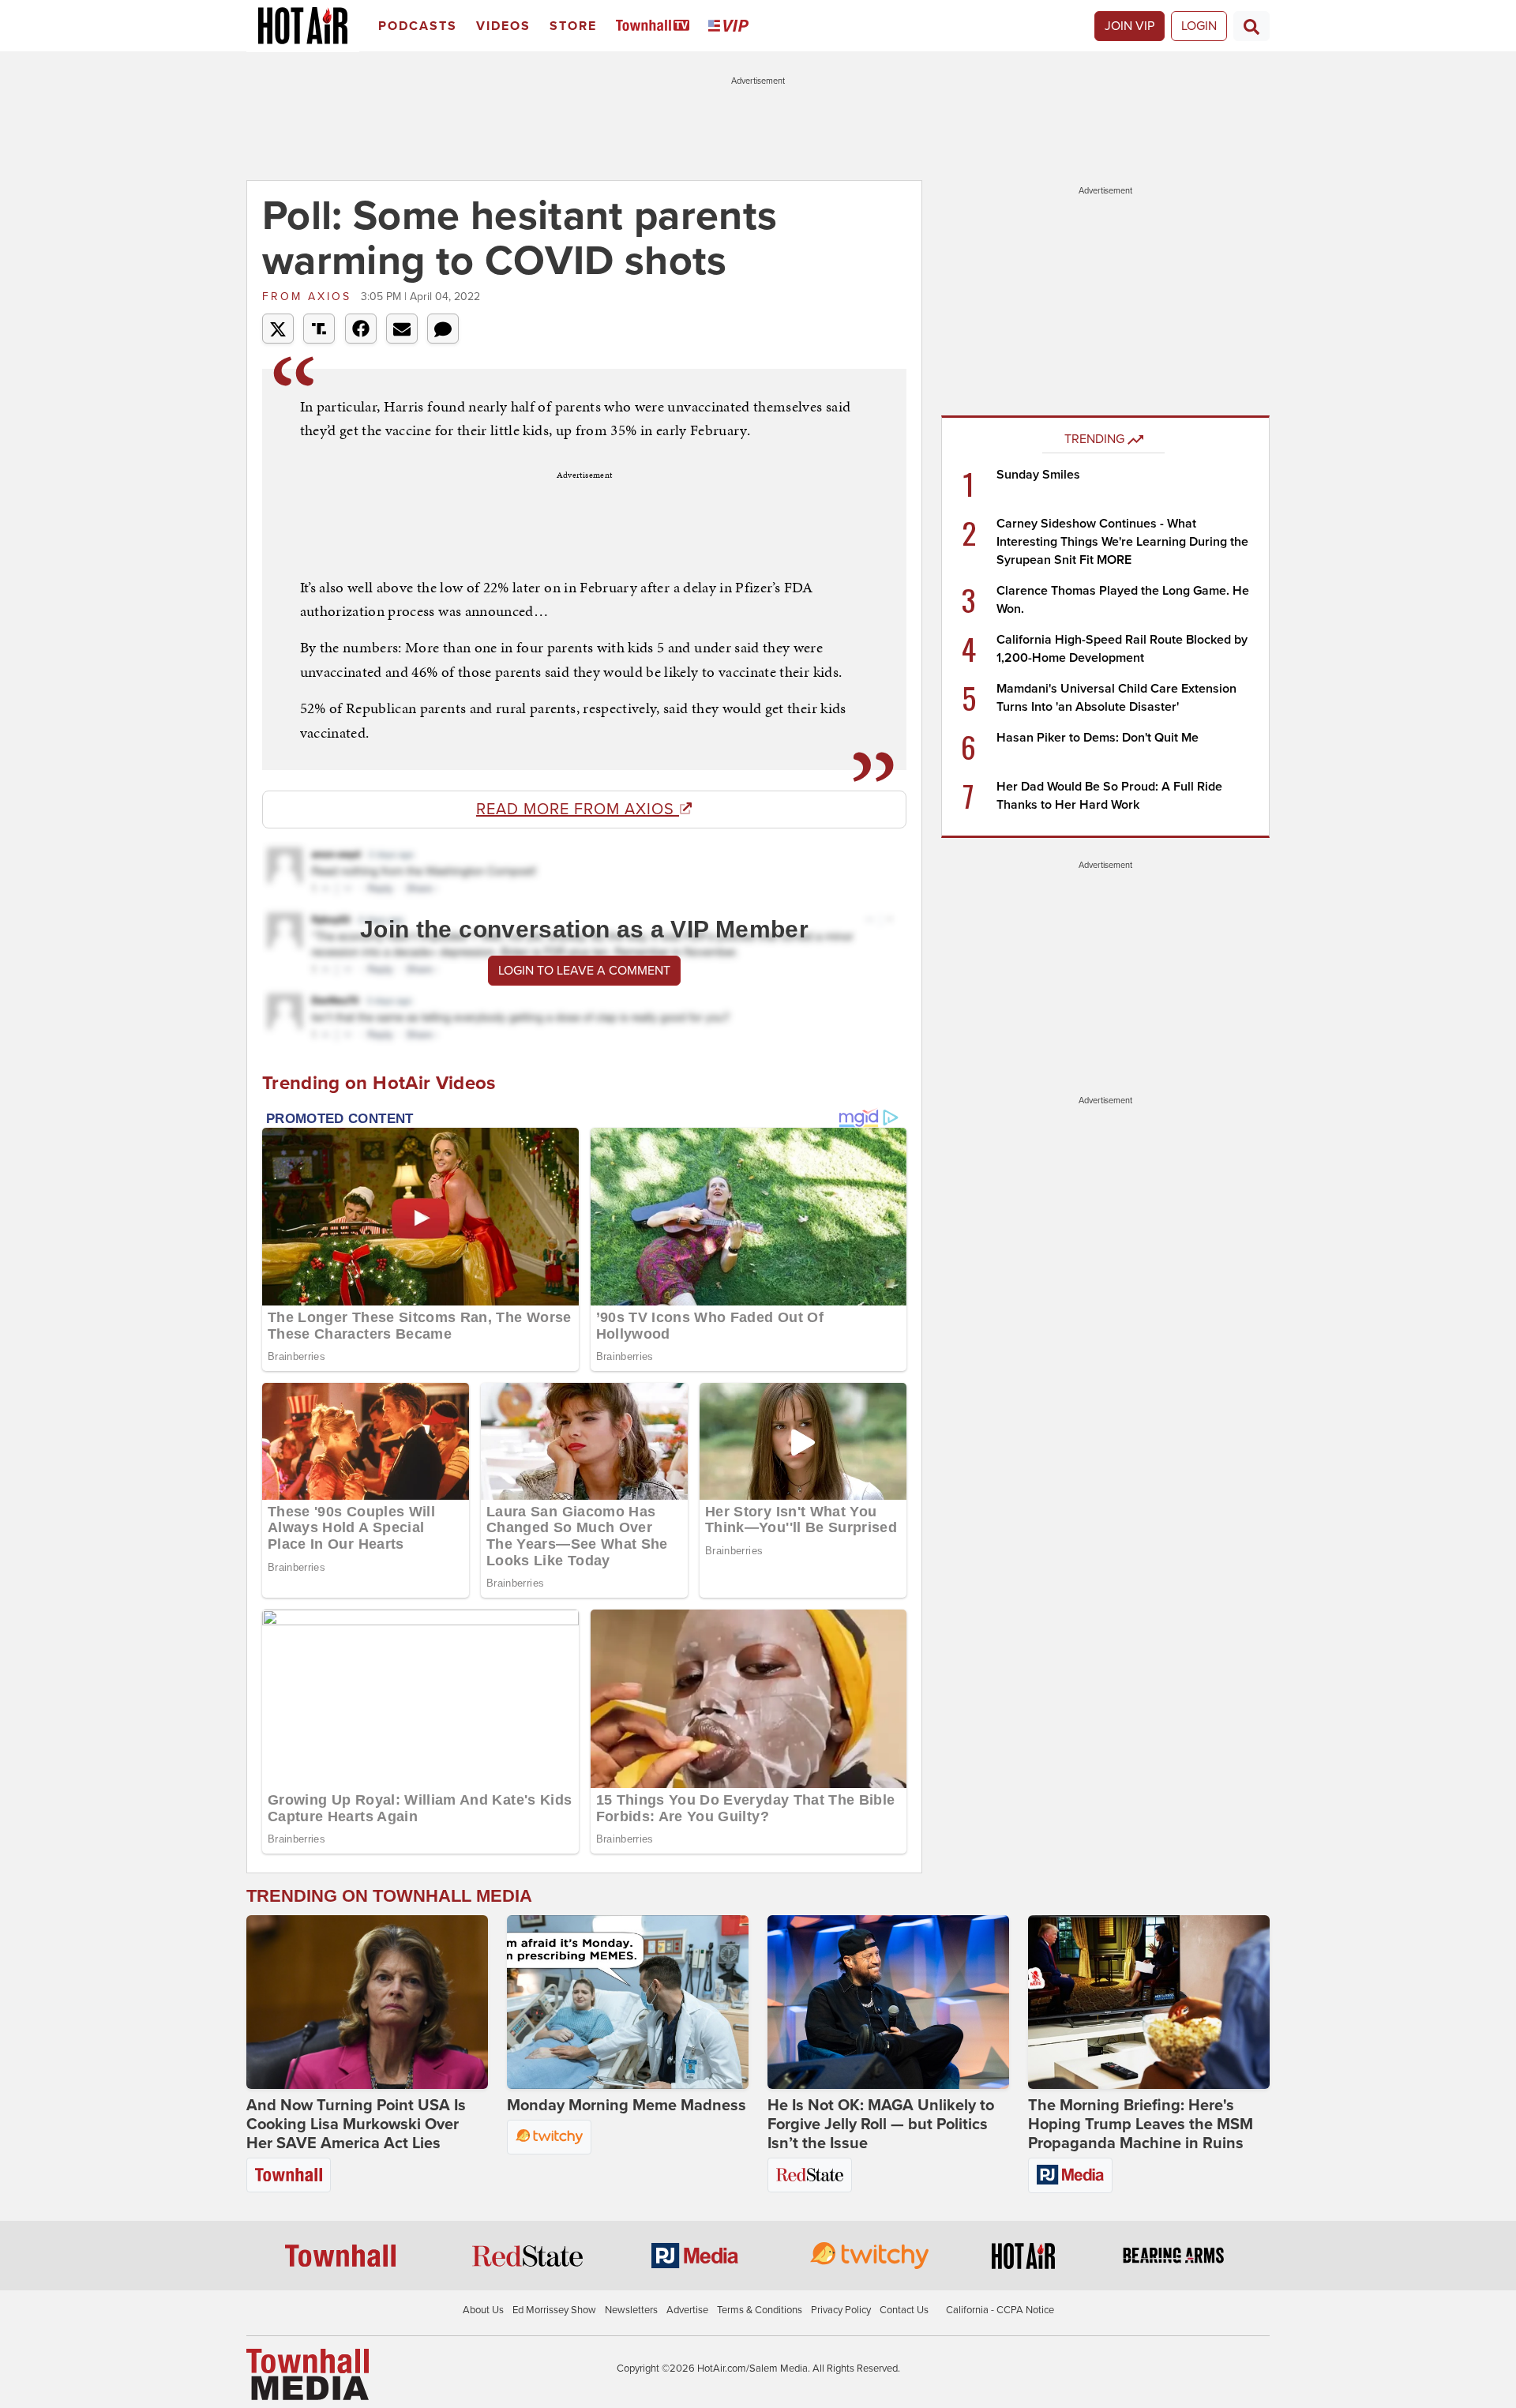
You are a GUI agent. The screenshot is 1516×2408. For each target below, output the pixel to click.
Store (573, 26)
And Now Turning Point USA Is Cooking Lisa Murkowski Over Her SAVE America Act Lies (356, 2124)
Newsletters (631, 2310)
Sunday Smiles (1038, 475)
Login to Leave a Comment (584, 971)
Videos (503, 26)
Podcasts (418, 26)
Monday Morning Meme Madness (627, 2106)
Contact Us (904, 2310)
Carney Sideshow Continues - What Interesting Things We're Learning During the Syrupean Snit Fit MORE (1122, 542)
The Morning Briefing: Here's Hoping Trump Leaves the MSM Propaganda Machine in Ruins (1141, 2124)
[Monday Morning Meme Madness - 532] (628, 2002)
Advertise (687, 2310)
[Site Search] (1251, 26)
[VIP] (731, 26)
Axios (310, 297)
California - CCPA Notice (1000, 2310)
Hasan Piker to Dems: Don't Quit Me (1098, 738)
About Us (483, 2310)
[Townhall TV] (656, 26)
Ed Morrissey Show (554, 2310)
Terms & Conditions (760, 2310)
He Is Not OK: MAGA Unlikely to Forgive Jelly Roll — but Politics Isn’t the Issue (881, 2124)
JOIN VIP (1129, 26)
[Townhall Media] (308, 2373)
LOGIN (1199, 26)
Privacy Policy (841, 2310)
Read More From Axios (578, 810)
